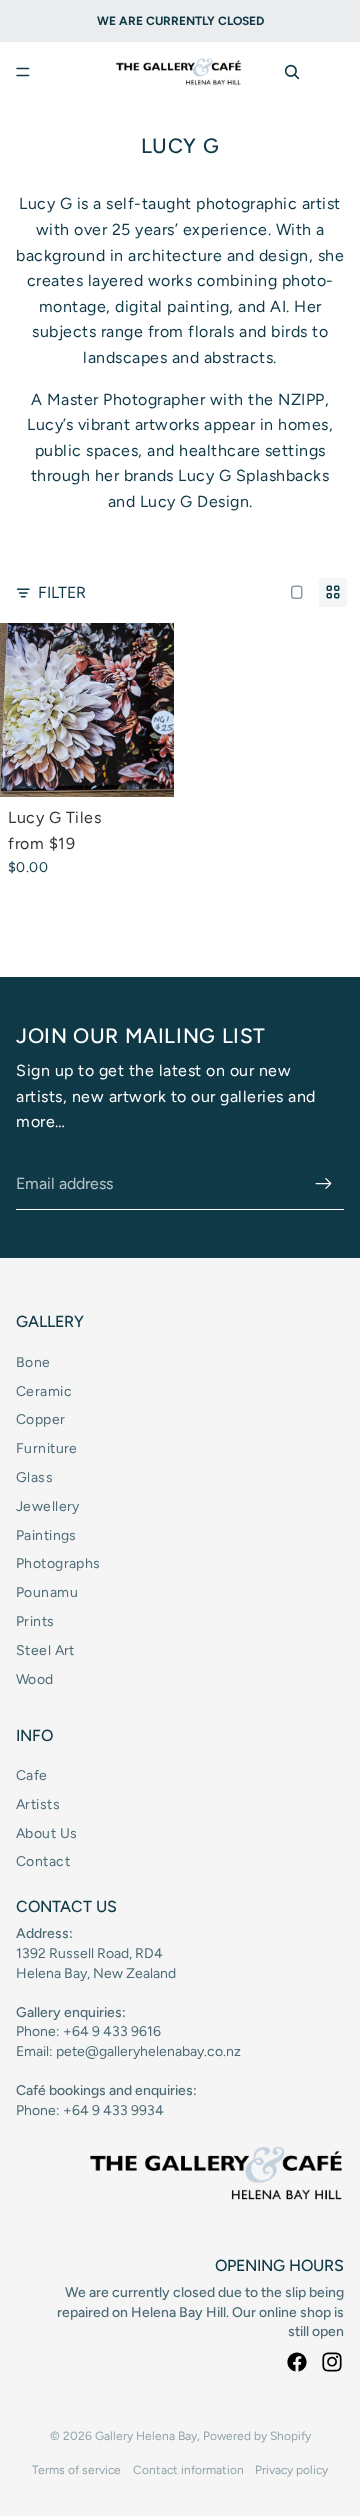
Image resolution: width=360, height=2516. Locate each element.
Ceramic (44, 1391)
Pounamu (47, 1592)
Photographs (58, 1563)
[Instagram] (332, 2362)
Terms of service (76, 2470)
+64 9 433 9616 (112, 2031)
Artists (38, 1804)
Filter (62, 592)
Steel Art (45, 1650)
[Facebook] (297, 2362)
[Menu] (23, 72)
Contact (43, 1861)
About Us (46, 1833)
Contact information (188, 2470)
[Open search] (292, 72)
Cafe (32, 1775)
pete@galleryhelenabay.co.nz (148, 2051)
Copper (41, 1419)
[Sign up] (324, 1184)
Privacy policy (291, 2470)
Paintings (46, 1535)
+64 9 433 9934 (113, 2110)
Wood (35, 1679)
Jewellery (48, 1506)
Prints (35, 1621)
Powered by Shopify (257, 2436)
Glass (34, 1477)
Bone (33, 1362)
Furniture (47, 1448)
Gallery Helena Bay (146, 2436)
